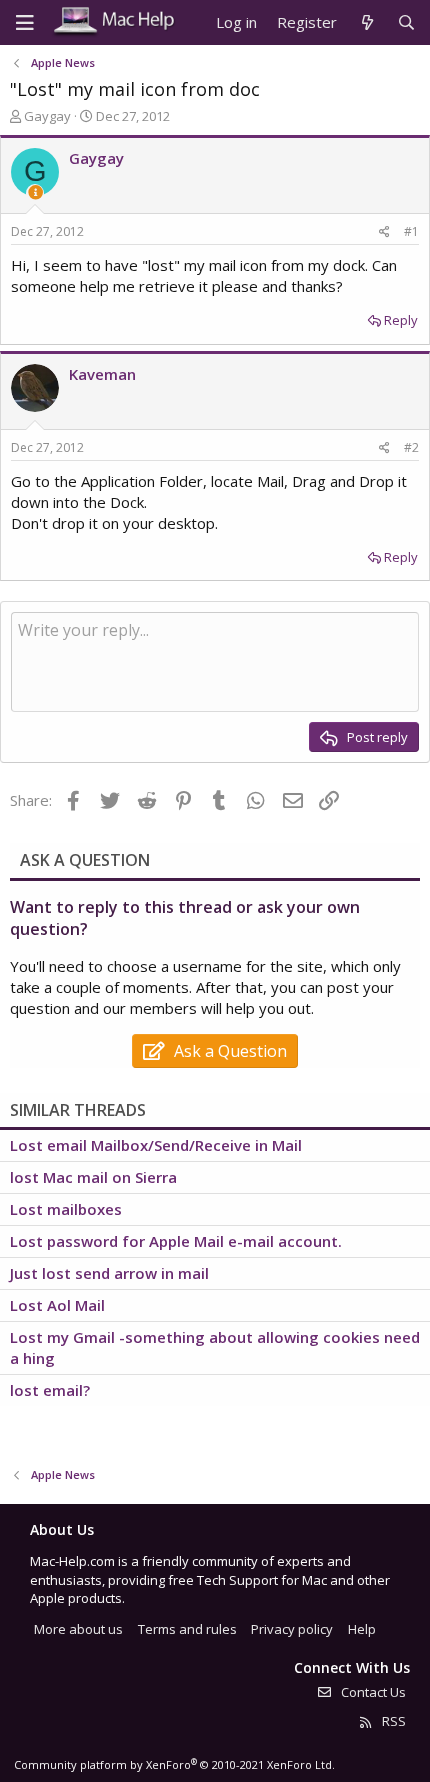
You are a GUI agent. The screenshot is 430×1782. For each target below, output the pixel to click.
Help (362, 1629)
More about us (78, 1629)
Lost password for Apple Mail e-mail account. (176, 1241)
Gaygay (47, 116)
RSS (392, 1721)
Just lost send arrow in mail (109, 1273)
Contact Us (372, 1692)
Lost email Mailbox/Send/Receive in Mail (156, 1145)
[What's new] (366, 22)
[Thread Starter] (35, 192)
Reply (401, 320)
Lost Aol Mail (57, 1305)
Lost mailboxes (66, 1209)
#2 (411, 447)
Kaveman (102, 374)
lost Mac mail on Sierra (93, 1177)
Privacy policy (292, 1629)
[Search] (406, 22)
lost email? (50, 1390)
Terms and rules (187, 1629)
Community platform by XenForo (174, 1764)
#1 (411, 231)
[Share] (384, 232)
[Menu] (25, 23)
